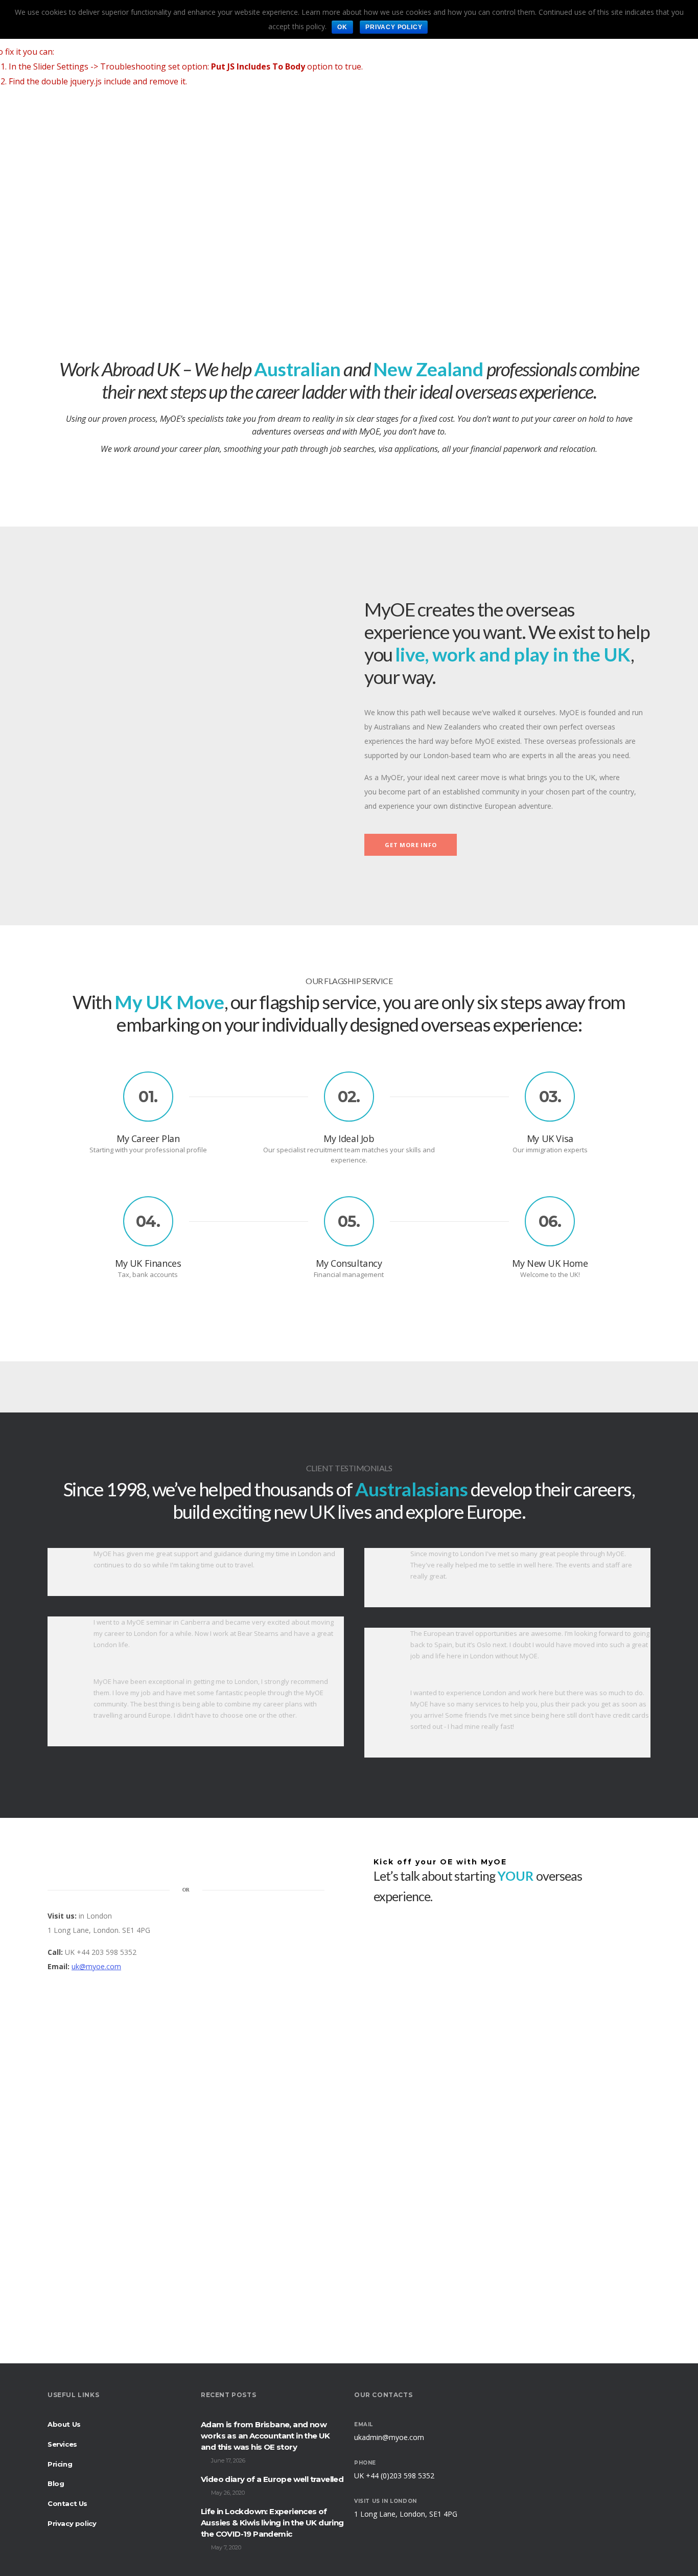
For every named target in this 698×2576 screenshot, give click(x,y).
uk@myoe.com (96, 1966)
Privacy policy (394, 27)
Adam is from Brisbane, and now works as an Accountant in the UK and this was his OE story (265, 2436)
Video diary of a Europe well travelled (272, 2479)
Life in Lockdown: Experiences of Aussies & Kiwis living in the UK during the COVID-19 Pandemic (272, 2523)
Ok (342, 27)
